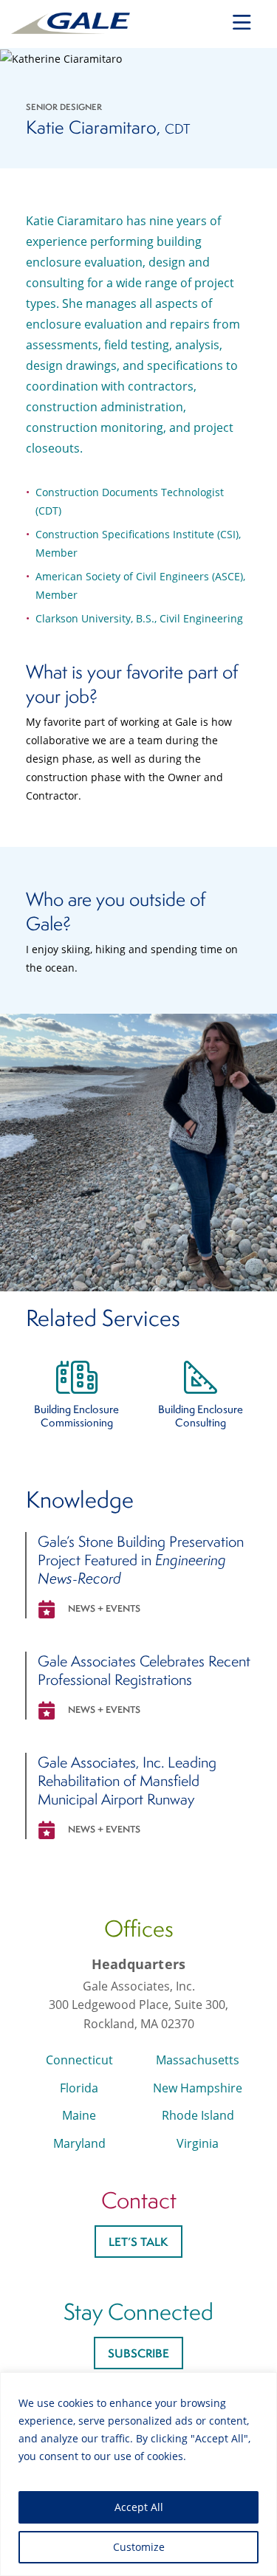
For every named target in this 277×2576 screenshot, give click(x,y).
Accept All (139, 2507)
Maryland (79, 2143)
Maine (79, 2115)
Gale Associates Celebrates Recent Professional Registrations (144, 1670)
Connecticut (79, 2060)
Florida (79, 2088)
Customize (139, 2547)
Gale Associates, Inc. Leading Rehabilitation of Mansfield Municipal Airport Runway (127, 1780)
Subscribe (138, 2353)
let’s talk (138, 2242)
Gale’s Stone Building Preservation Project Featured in (141, 1560)
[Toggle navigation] (242, 23)
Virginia (198, 2143)
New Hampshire (198, 2088)
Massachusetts (198, 2060)
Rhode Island (198, 2115)
